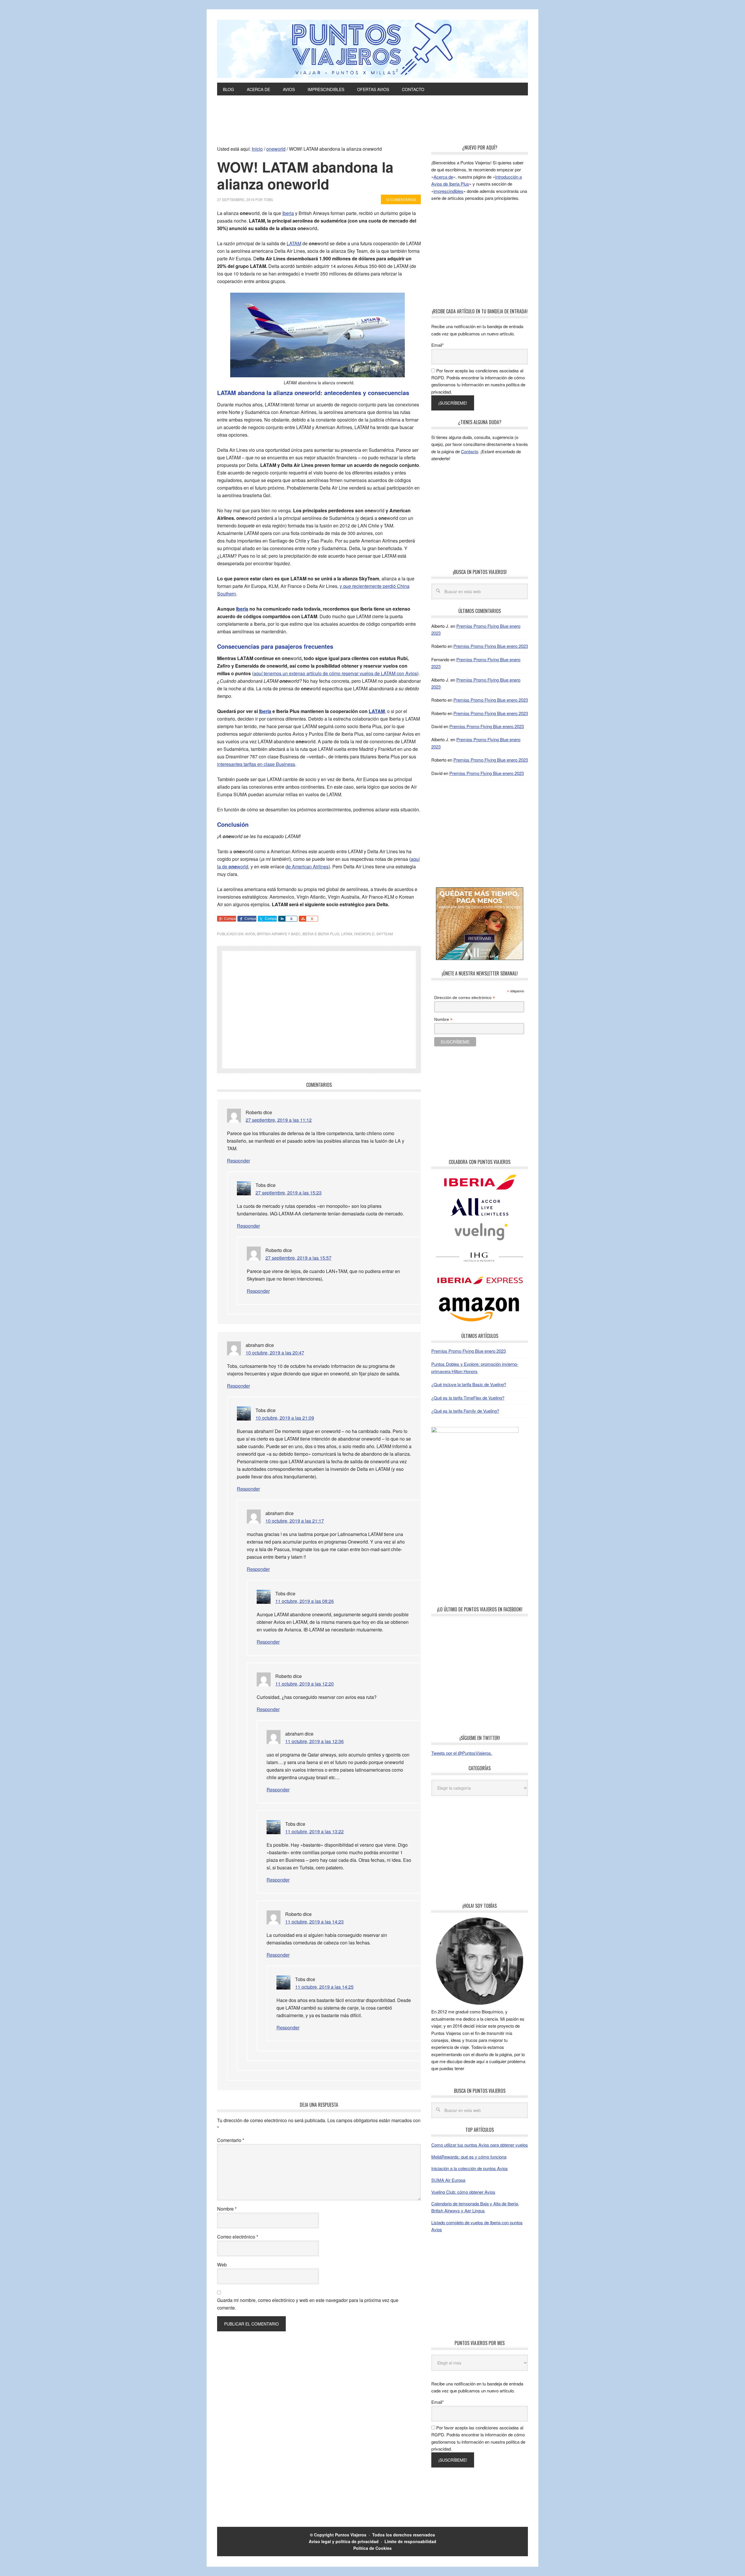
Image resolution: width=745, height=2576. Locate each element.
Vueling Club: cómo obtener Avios (463, 2192)
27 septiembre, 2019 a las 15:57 (298, 1258)
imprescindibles (448, 191)
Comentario (231, 2140)
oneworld (364, 934)
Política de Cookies (372, 2548)
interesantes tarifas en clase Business (256, 764)
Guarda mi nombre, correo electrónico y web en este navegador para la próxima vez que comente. (308, 2304)
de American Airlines (307, 866)
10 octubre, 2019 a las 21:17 (295, 1521)
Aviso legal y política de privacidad (344, 2541)
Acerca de (443, 177)
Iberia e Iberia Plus (321, 934)
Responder (238, 1161)
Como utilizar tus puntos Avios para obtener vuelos (480, 2145)
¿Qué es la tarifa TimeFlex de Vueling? (468, 1398)
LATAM (294, 243)
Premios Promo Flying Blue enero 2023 (491, 646)
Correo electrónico (238, 2237)
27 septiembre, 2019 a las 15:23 (289, 1193)
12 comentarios (401, 199)
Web (222, 2265)
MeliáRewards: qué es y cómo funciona (469, 2157)
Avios (250, 934)
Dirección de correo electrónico (465, 998)
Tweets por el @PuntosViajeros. (462, 1753)
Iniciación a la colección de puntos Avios (470, 2168)
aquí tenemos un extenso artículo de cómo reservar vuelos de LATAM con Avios (335, 673)
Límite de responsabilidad (410, 2541)
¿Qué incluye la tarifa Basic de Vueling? (469, 1384)
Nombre (227, 2209)
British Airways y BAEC (279, 934)
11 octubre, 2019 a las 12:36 (314, 1741)
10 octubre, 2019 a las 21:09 (285, 1418)
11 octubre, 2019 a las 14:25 (324, 1987)
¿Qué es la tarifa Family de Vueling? (465, 1411)
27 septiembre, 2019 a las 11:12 (279, 1120)
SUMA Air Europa (448, 2180)
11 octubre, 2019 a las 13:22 (314, 1831)
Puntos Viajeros (351, 2535)
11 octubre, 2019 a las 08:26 (305, 1601)
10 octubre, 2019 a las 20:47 (275, 1353)
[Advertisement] (372, 129)
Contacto (470, 451)
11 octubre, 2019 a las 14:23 (314, 1922)
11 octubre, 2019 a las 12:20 (305, 1684)
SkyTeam (385, 934)
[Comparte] (282, 919)
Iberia (288, 213)
